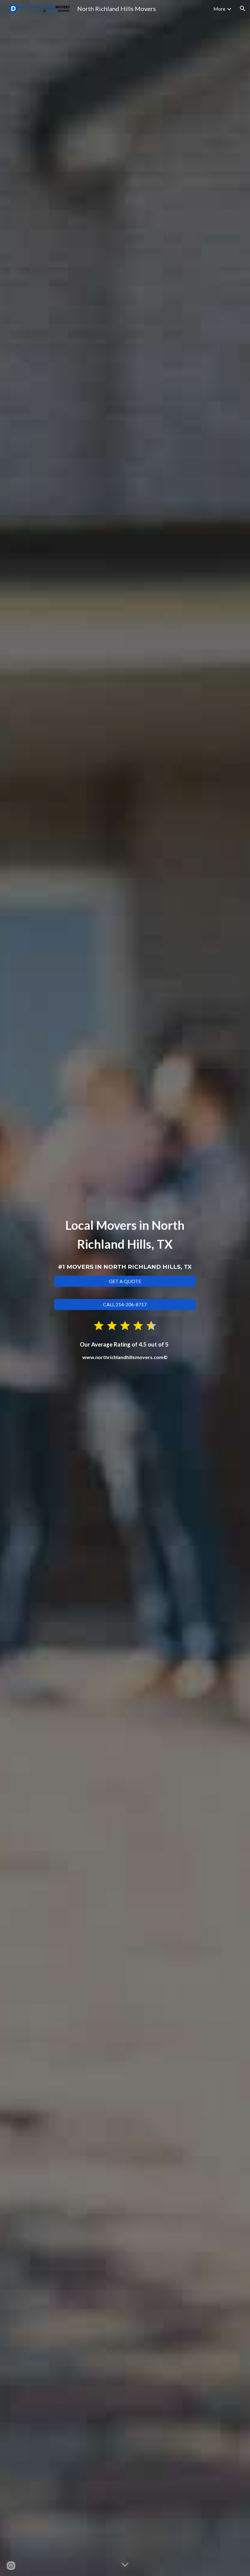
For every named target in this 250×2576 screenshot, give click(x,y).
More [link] (219, 9)
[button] (243, 9)
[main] (125, 1243)
